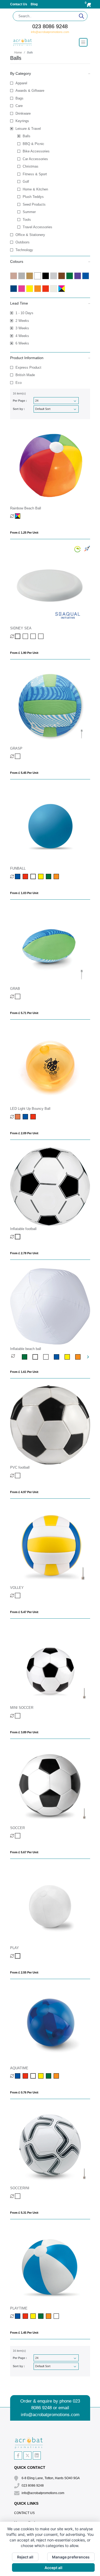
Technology (24, 250)
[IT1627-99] (57, 2316)
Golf (26, 182)
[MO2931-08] (41, 876)
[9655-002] (18, 1237)
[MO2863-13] (34, 636)
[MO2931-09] (49, 876)
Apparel (21, 83)
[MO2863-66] (41, 636)
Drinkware (23, 113)
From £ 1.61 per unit (24, 1372)
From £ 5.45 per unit (24, 773)
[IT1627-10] (49, 2316)
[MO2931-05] (26, 876)
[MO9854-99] (18, 1596)
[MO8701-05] (26, 2076)
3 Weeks (22, 328)
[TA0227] (18, 1117)
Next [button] (88, 1357)
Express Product (28, 367)
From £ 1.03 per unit (24, 893)
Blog (34, 4)
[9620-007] (81, 1357)
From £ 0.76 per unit (24, 2092)
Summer (29, 212)
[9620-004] (27, 1357)
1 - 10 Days (24, 313)
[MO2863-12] (26, 636)
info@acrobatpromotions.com (50, 32)
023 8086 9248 (50, 26)
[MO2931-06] (34, 876)
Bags (19, 98)
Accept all (53, 2568)
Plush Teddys (33, 197)
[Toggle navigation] (83, 42)
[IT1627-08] (34, 2316)
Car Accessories (35, 159)
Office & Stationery (30, 235)
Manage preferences (71, 2557)
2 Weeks (22, 321)
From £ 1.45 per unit (24, 2333)
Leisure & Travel (28, 129)
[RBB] (18, 516)
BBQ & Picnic (33, 144)
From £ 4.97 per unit (24, 1492)
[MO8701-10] (57, 2076)
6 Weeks (22, 343)
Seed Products (34, 204)
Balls (27, 136)
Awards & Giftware (30, 91)
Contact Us (19, 4)
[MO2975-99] (18, 756)
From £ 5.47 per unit (24, 1612)
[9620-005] (59, 1357)
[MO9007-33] (18, 1836)
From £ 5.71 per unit (24, 1013)
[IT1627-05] (26, 2316)
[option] (17, 1357)
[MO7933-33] (18, 2196)
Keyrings (22, 121)
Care (19, 106)
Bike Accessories (36, 151)
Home (18, 52)
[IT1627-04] (18, 2316)
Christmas (31, 166)
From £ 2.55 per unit (24, 1972)
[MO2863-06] (18, 636)
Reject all (25, 2557)
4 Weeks (22, 336)
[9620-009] (49, 1357)
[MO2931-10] (57, 876)
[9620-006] (70, 1357)
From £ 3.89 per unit (24, 1732)
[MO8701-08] (41, 2076)
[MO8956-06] (18, 1956)
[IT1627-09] (41, 2316)
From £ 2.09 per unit (24, 1133)
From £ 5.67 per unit (24, 1852)
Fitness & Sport (35, 174)
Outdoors (23, 242)
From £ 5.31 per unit (24, 2213)
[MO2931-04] (18, 876)
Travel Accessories (37, 227)
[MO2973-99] (18, 996)
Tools (27, 220)
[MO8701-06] (34, 2076)
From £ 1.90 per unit (24, 653)
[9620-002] (38, 1357)
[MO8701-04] (18, 2076)
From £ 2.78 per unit (24, 1253)
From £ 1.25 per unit (24, 533)
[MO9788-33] (18, 1716)
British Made (25, 375)
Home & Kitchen (35, 189)
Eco (19, 383)
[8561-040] (18, 1476)
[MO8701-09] (49, 2076)
